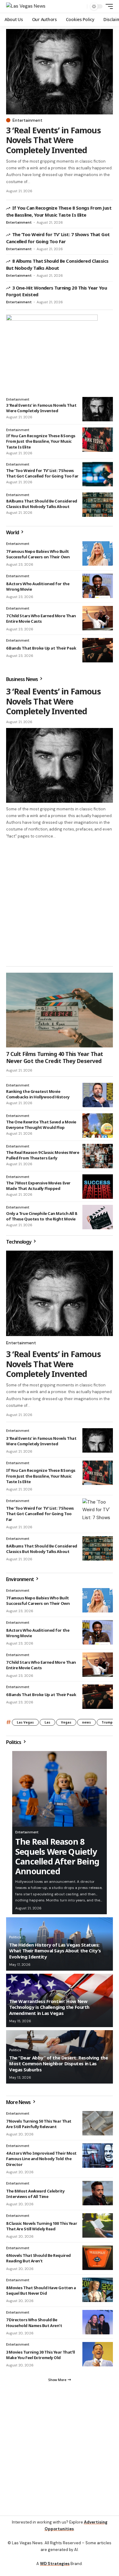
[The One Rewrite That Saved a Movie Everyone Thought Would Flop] (98, 1126)
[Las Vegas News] (26, 6)
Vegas (66, 1722)
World (13, 532)
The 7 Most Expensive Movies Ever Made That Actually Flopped (38, 1186)
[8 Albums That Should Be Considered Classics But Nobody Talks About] (98, 505)
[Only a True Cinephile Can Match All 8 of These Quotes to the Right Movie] (98, 1217)
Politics (14, 1742)
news (87, 1722)
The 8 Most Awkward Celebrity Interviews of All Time (35, 2194)
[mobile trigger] (108, 6)
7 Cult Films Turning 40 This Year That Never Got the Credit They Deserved (54, 1057)
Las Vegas (25, 1722)
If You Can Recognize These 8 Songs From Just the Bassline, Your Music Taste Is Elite (41, 441)
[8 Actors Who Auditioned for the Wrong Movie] (98, 586)
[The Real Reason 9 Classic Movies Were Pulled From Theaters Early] (98, 1156)
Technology (19, 1242)
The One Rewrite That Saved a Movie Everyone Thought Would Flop (41, 1125)
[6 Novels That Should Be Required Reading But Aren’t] (98, 2258)
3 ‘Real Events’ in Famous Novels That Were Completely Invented (53, 140)
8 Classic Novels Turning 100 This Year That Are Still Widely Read (41, 2226)
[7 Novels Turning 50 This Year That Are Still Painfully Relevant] (98, 2123)
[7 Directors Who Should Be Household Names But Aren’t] (98, 2322)
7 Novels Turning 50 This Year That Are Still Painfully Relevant (39, 2124)
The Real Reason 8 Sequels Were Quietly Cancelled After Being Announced (57, 1856)
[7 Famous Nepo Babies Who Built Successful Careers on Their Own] (98, 553)
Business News (22, 679)
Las (47, 1722)
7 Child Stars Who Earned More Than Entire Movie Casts (41, 618)
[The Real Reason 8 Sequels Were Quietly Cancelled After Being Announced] (60, 1789)
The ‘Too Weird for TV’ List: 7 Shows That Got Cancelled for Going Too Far (42, 473)
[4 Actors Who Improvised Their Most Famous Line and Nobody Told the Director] (98, 2156)
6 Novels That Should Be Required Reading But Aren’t (38, 2258)
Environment (20, 1579)
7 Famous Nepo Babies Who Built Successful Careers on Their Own (38, 554)
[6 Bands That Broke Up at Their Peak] (98, 650)
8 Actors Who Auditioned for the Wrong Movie (38, 586)
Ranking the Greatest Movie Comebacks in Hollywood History (38, 1094)
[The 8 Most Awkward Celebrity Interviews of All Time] (98, 2193)
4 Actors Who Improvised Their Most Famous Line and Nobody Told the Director (41, 2159)
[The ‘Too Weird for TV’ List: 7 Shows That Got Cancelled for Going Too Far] (98, 474)
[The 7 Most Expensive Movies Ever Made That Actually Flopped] (98, 1187)
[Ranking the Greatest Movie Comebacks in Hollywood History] (98, 1095)
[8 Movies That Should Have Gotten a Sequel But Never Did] (98, 2290)
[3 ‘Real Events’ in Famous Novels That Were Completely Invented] (60, 72)
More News (19, 2102)
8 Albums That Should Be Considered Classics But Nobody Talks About (42, 504)
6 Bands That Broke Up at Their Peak (41, 648)
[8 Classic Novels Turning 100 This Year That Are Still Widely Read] (98, 2225)
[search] (81, 7)
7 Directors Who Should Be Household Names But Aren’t (34, 2322)
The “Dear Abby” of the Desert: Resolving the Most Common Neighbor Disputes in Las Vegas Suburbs (58, 2064)
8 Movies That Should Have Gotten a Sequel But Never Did (41, 2290)
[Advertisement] (60, 902)
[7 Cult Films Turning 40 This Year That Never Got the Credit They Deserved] (60, 1010)
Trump (107, 1722)
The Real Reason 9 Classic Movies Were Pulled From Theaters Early (43, 1155)
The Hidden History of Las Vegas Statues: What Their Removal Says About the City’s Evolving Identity (55, 1951)
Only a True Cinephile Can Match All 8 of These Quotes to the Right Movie (41, 1216)
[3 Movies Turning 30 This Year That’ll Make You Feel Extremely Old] (98, 2354)
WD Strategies (55, 2564)
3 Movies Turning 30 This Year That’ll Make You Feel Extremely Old (41, 2355)
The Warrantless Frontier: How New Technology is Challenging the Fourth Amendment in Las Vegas (49, 2007)
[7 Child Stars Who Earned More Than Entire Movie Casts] (98, 618)
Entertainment (27, 120)
